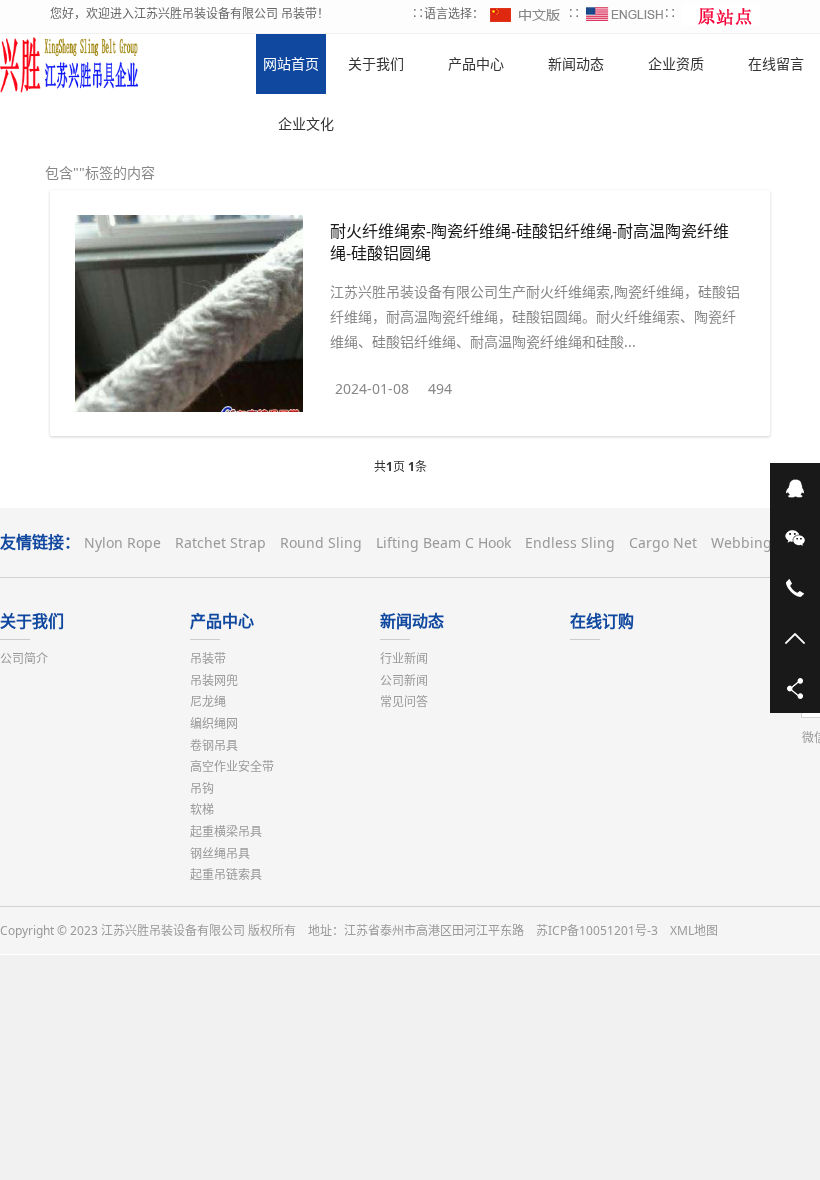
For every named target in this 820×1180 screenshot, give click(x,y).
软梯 (202, 809)
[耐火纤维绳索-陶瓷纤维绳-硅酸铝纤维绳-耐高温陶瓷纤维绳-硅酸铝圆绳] (189, 317)
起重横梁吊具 (226, 831)
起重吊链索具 (226, 874)
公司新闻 (404, 680)
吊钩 (202, 788)
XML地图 (694, 930)
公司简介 (24, 658)
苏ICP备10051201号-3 (597, 930)
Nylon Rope (122, 542)
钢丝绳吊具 (220, 853)
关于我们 (32, 621)
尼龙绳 (208, 701)
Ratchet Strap (220, 542)
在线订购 (602, 621)
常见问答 (404, 701)
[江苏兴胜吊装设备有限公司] (70, 64)
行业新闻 (404, 658)
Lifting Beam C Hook (443, 542)
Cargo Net (663, 542)
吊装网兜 (214, 680)
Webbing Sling (760, 542)
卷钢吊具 (214, 745)
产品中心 (222, 621)
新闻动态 (412, 621)
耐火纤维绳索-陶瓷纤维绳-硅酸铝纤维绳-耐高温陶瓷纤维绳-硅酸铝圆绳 (529, 241)
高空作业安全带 (232, 766)
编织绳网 (214, 723)
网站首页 (291, 63)
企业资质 (676, 63)
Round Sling (321, 542)
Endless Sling (570, 542)
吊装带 (208, 658)
